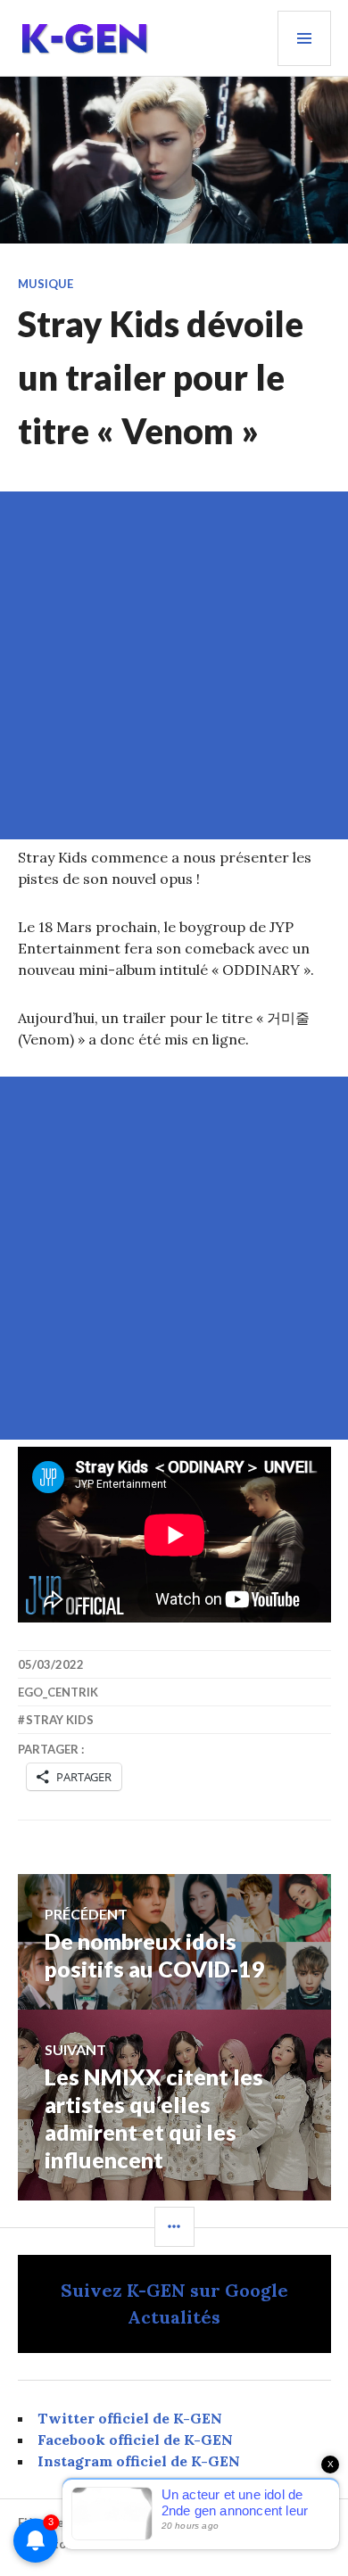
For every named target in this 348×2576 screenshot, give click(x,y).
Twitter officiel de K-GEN (130, 2418)
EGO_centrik (58, 1692)
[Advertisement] (174, 665)
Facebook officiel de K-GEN (135, 2440)
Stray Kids (60, 1720)
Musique (46, 284)
